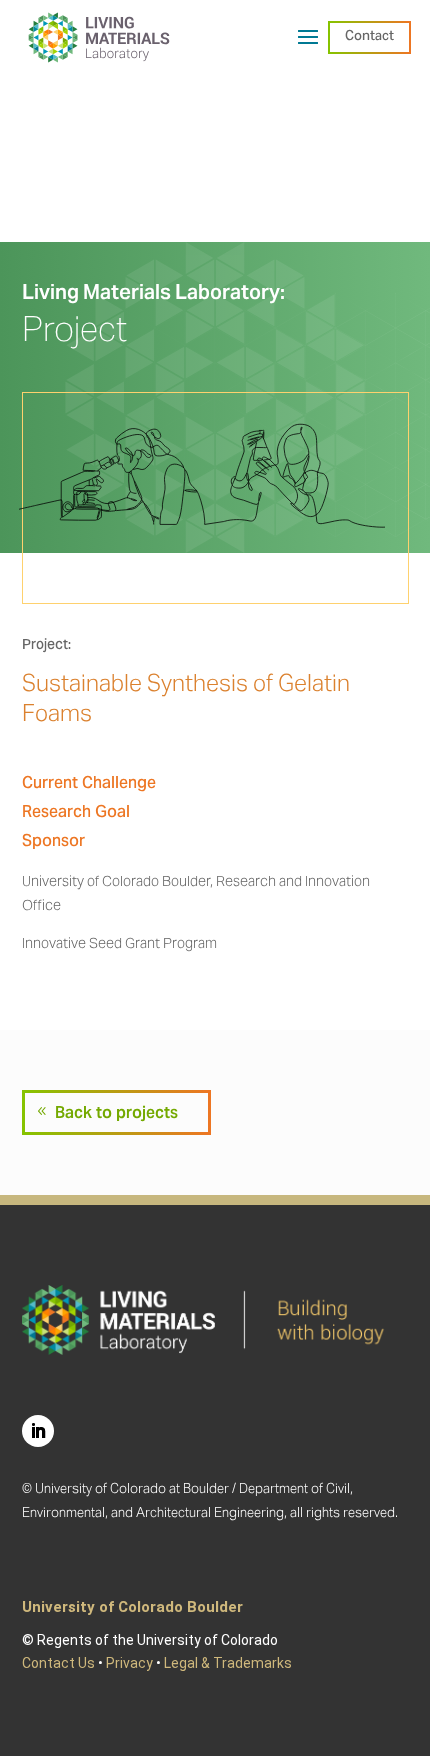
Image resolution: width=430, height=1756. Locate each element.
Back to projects (116, 1112)
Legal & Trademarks (228, 1663)
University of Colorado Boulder (132, 1607)
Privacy (129, 1663)
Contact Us (58, 1663)
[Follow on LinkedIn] (38, 1431)
